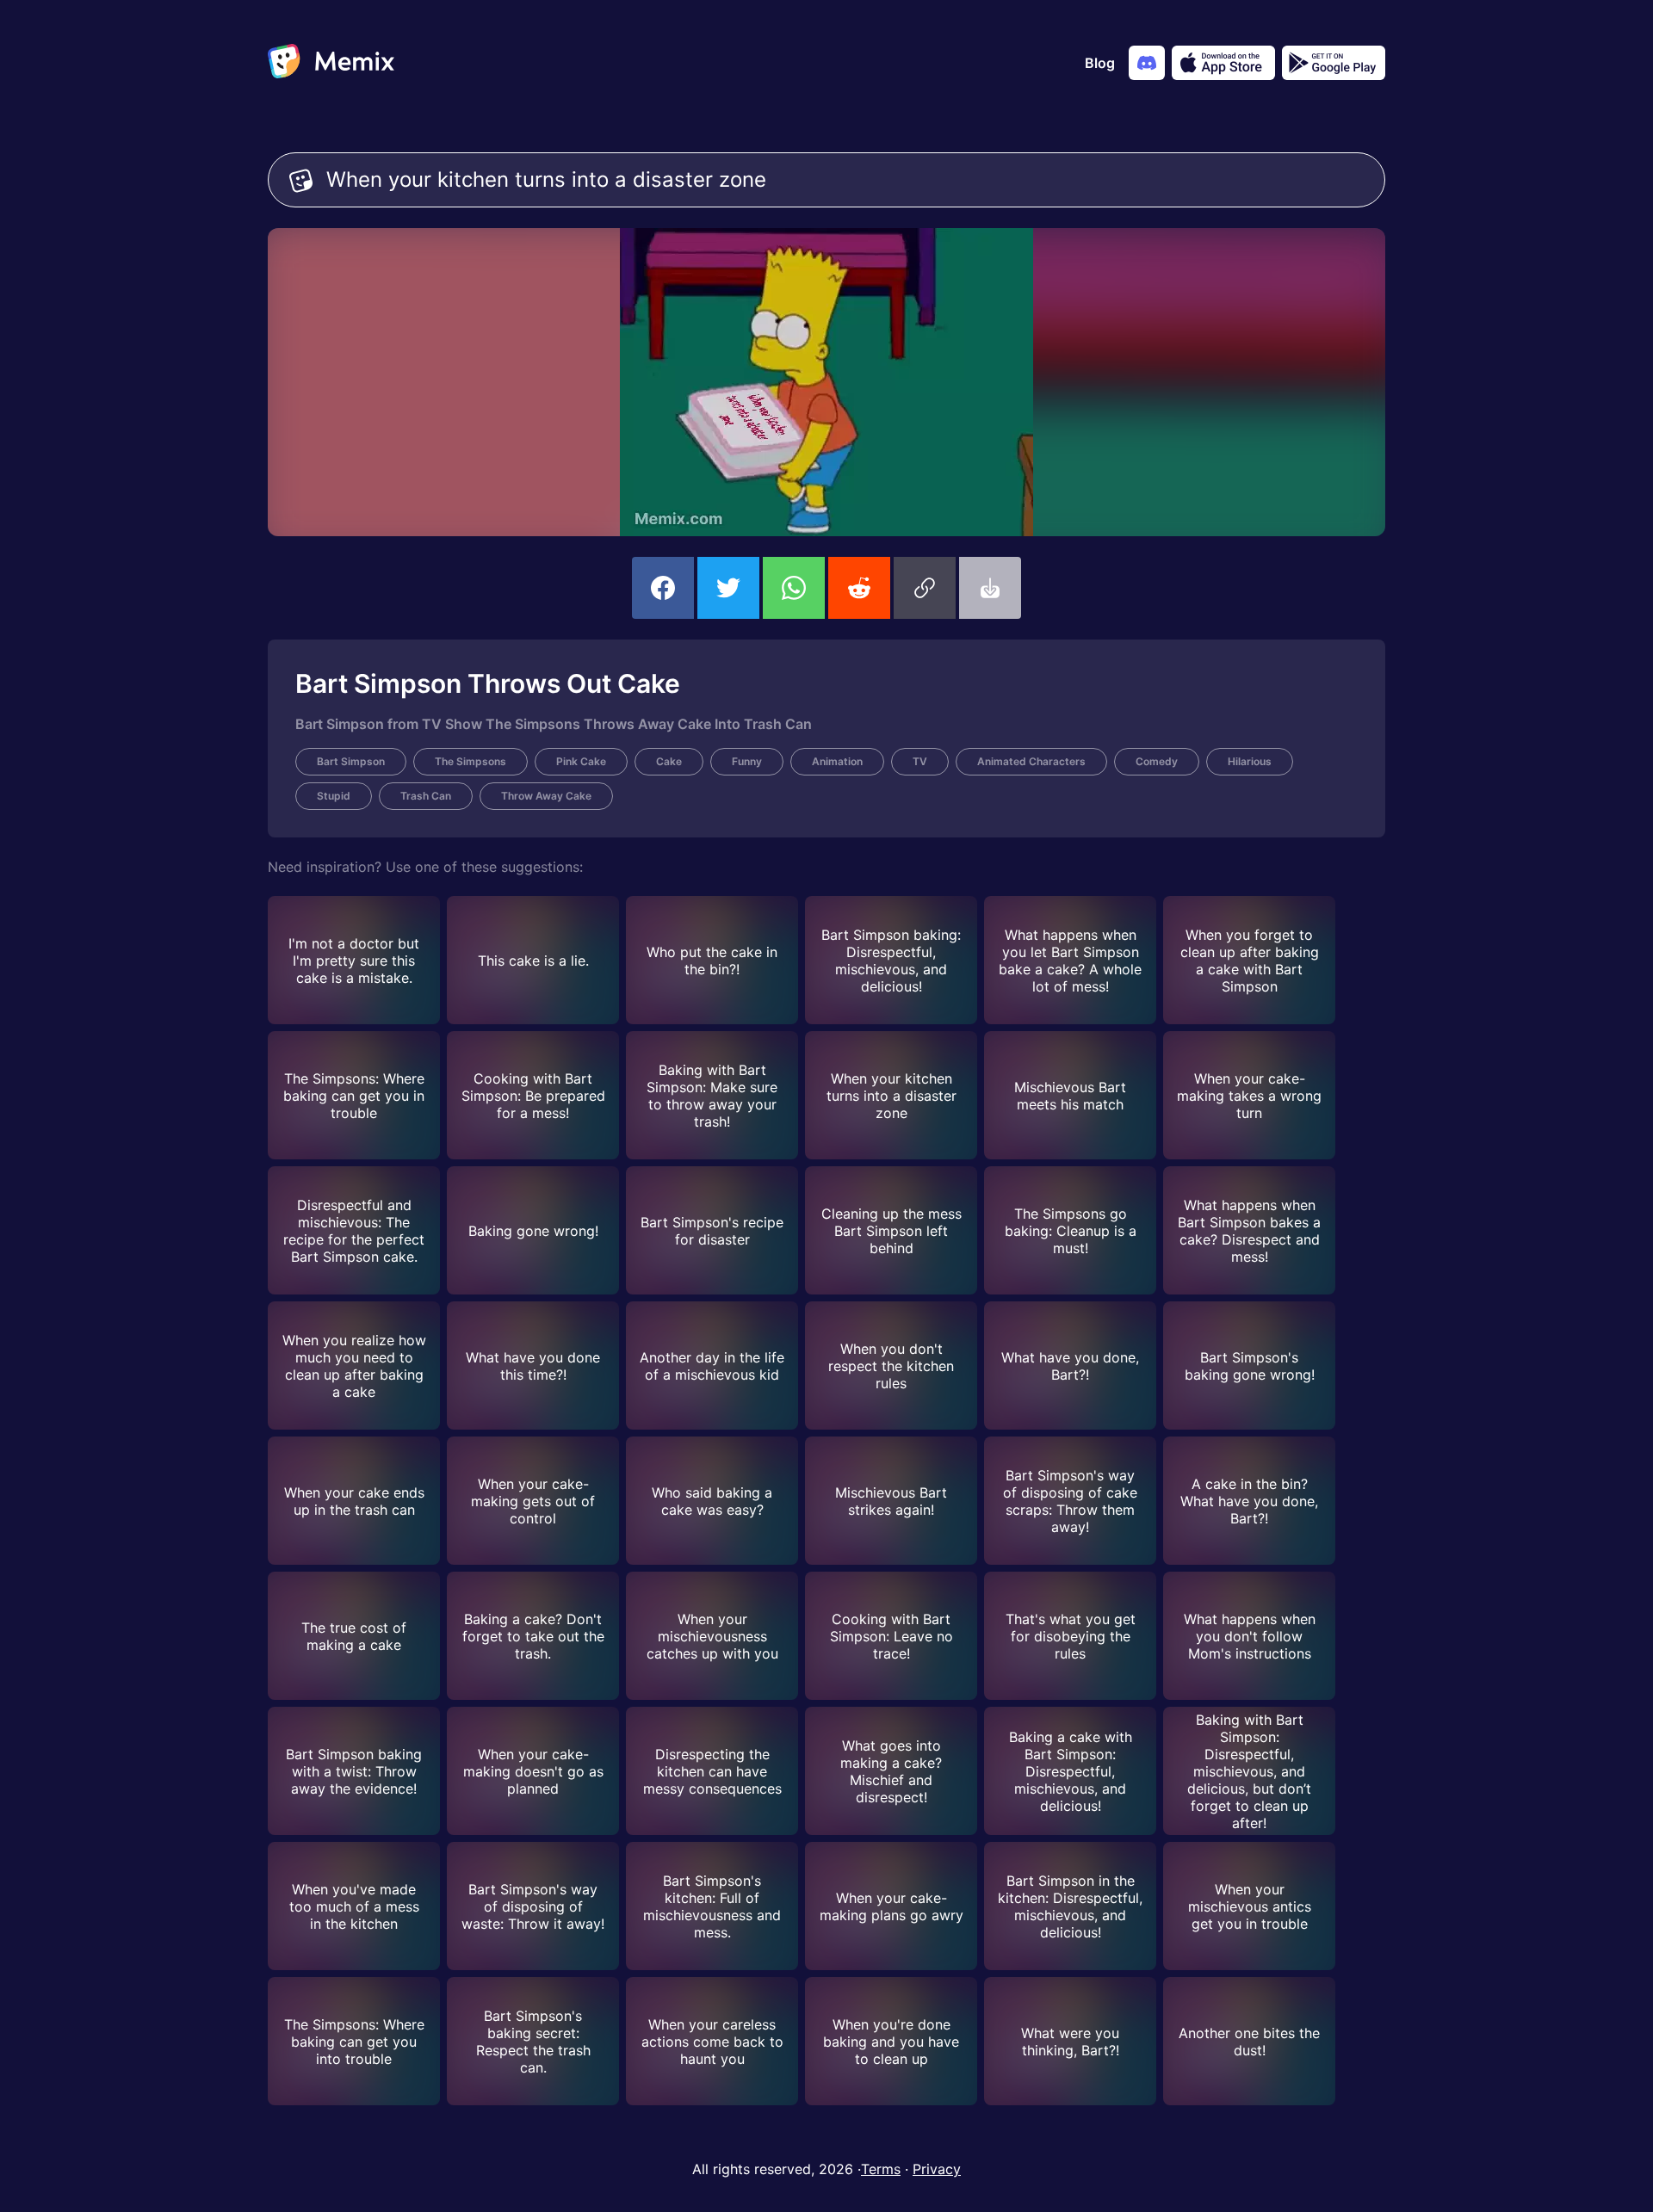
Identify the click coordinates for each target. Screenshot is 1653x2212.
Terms (881, 2169)
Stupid (334, 796)
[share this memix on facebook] (663, 588)
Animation (837, 761)
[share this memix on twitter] (728, 588)
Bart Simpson (351, 761)
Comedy (1157, 761)
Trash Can (426, 796)
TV (920, 761)
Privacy (937, 2169)
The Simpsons (471, 761)
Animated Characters (1031, 761)
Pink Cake (581, 761)
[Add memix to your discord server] (1147, 63)
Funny (747, 761)
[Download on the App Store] (1223, 63)
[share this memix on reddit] (859, 588)
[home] (331, 63)
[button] (925, 588)
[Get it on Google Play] (1334, 63)
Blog (1100, 63)
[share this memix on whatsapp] (794, 588)
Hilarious (1250, 761)
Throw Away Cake (546, 796)
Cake (669, 761)
